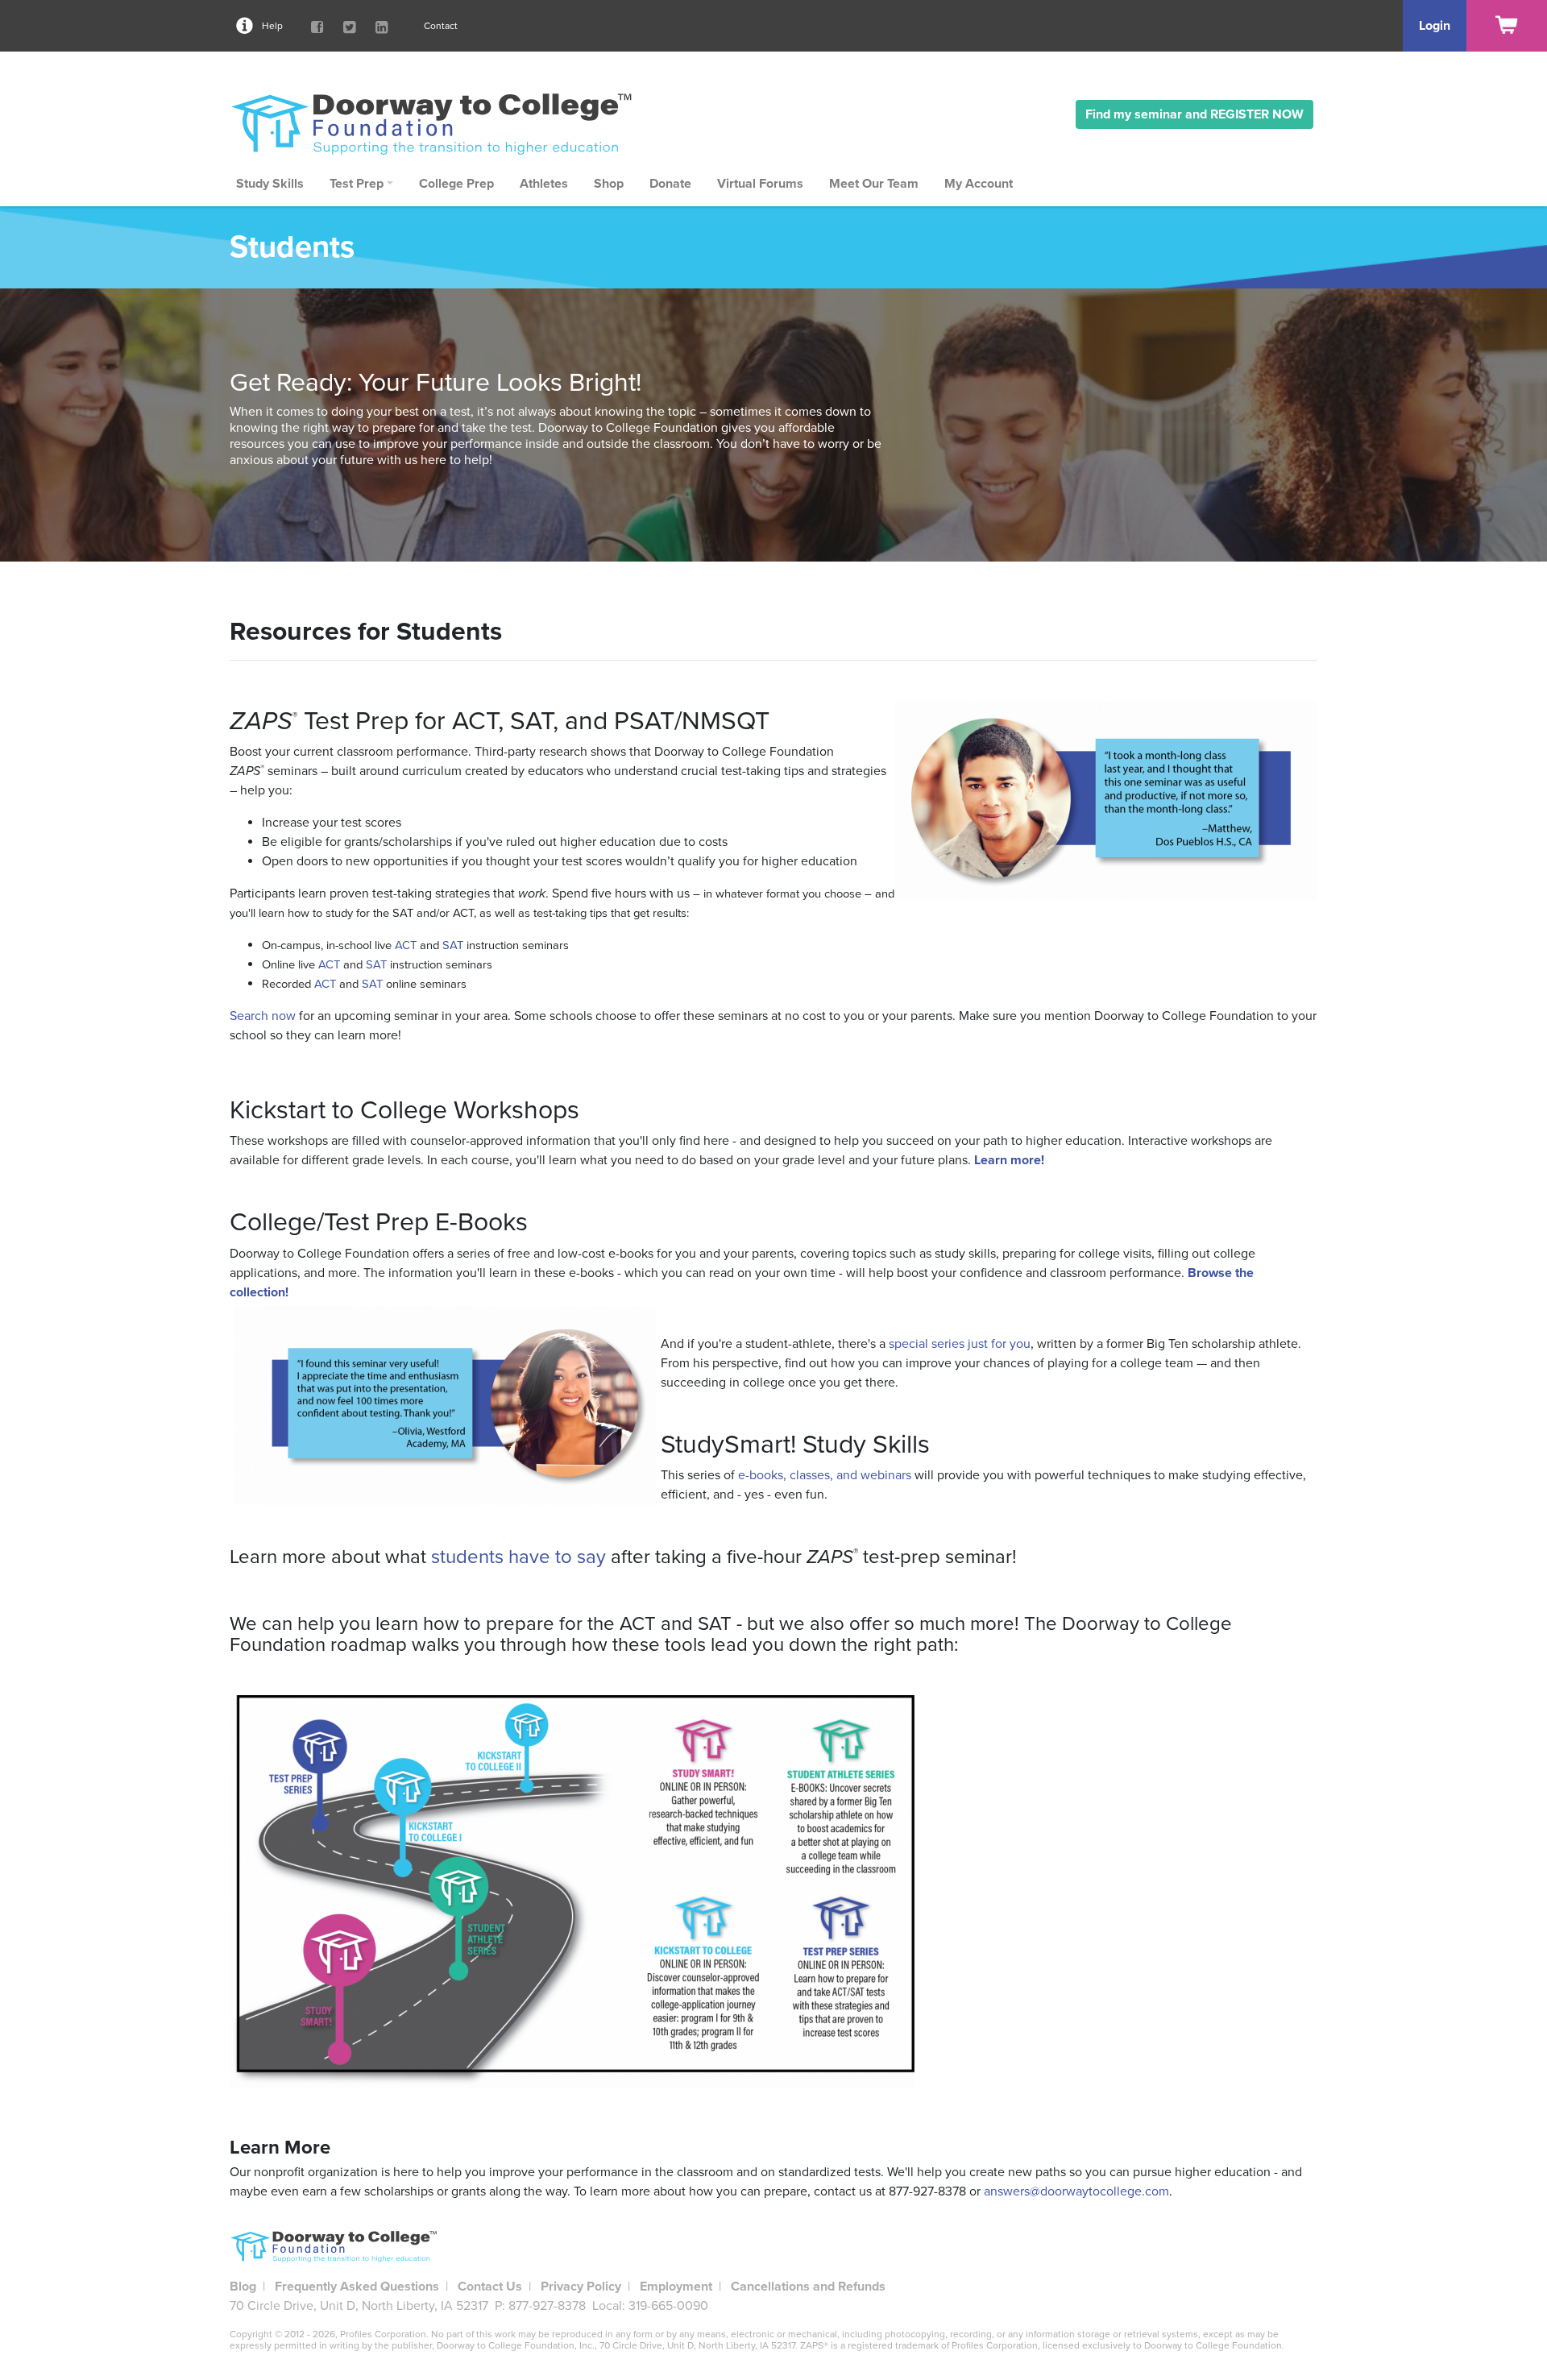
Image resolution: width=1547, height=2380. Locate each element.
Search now (263, 1016)
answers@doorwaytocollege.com (1076, 2191)
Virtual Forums (760, 184)
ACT (406, 945)
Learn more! (1009, 1160)
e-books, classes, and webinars (825, 1475)
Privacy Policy (581, 2287)
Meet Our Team (874, 184)
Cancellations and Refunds (808, 2287)
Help (272, 26)
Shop (609, 184)
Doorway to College (439, 123)
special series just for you (960, 1344)
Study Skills (270, 184)
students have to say (518, 1557)
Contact (441, 26)
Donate (670, 184)
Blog (243, 2287)
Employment (676, 2287)
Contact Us (490, 2287)
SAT (453, 945)
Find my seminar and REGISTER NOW (1194, 114)
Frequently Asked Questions (357, 2287)
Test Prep (357, 184)
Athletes (544, 184)
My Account (979, 184)
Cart (1507, 26)
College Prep (456, 184)
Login (1435, 26)
